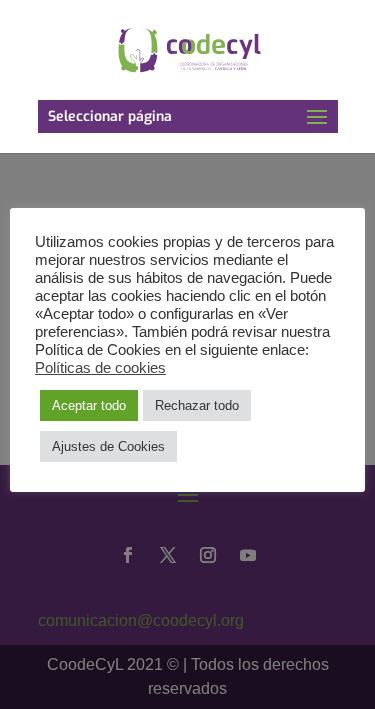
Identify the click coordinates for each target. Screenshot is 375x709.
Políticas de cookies (100, 368)
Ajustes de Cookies (108, 446)
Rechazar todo (197, 405)
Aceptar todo (89, 405)
